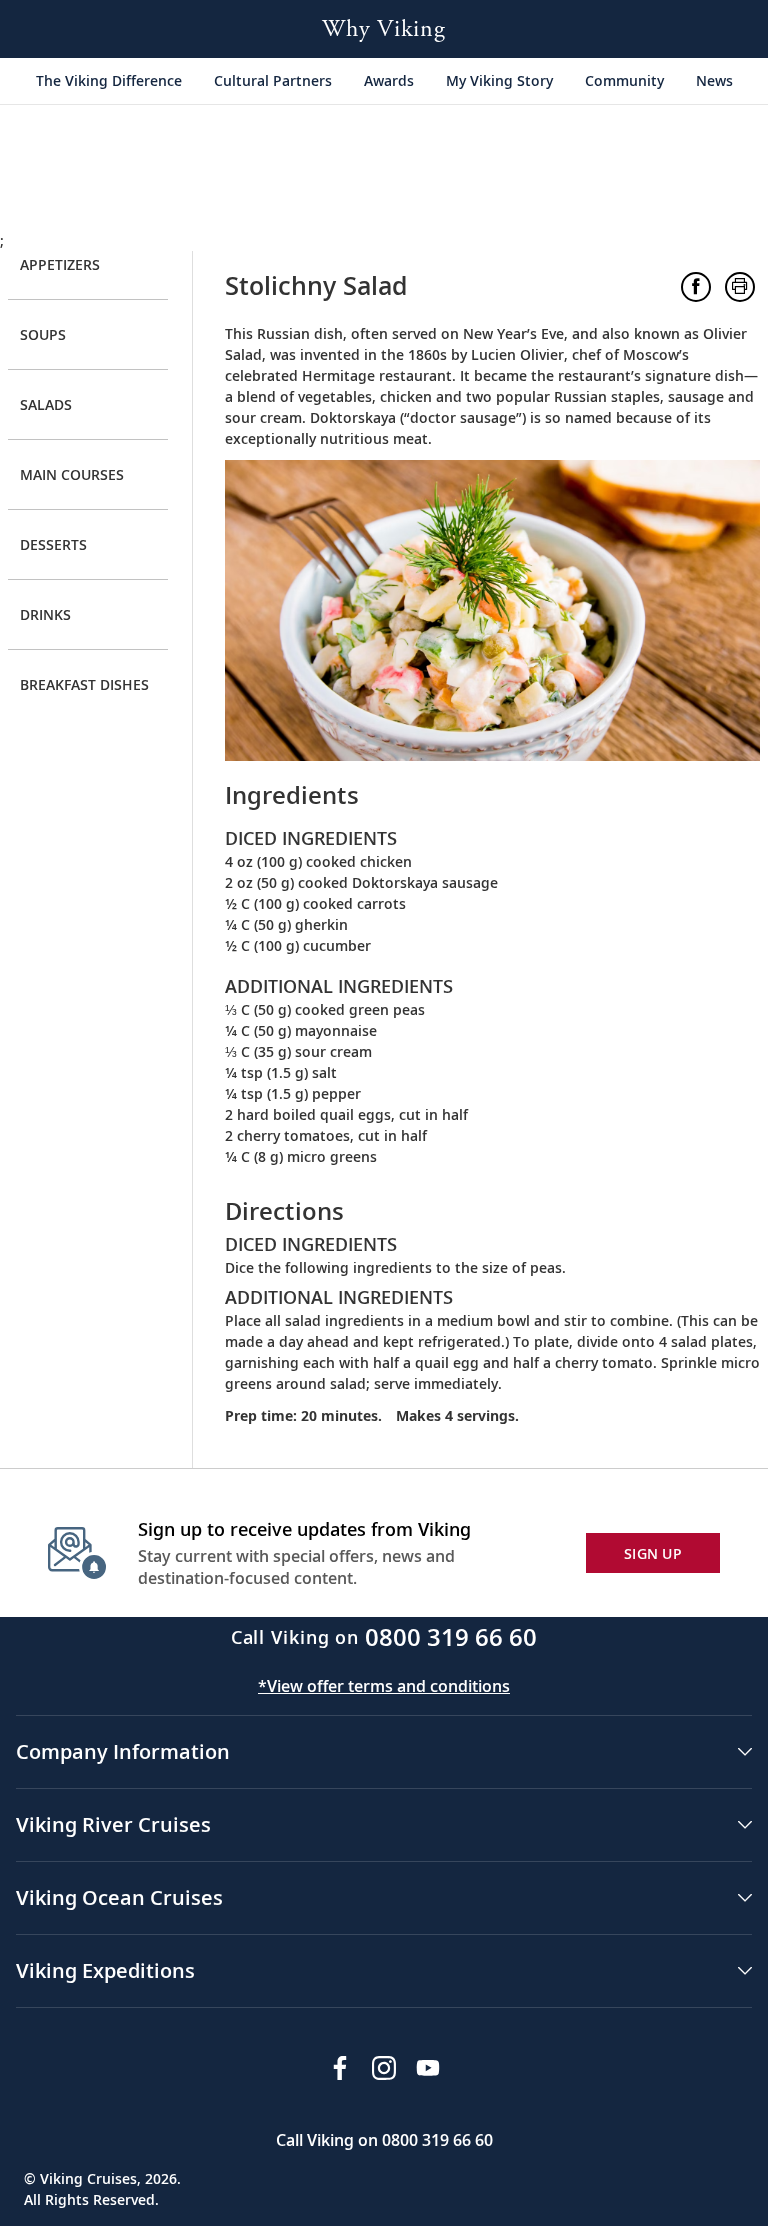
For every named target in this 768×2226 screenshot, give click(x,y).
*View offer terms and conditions (384, 1686)
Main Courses (72, 474)
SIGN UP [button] (653, 1553)
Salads (46, 404)
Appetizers (60, 264)
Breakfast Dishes (84, 684)
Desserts (53, 544)
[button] (696, 287)
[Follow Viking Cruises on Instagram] (384, 2068)
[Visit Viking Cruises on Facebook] (340, 2068)
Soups (43, 334)
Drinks (45, 614)
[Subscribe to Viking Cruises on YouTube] (428, 2068)
